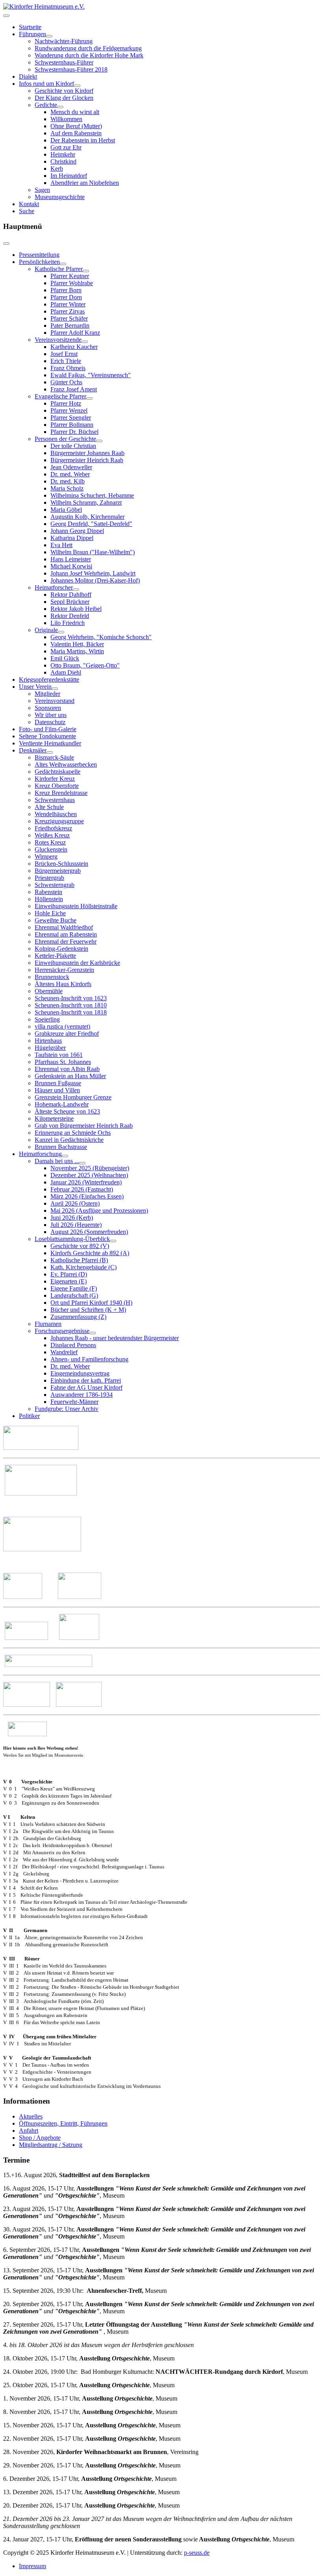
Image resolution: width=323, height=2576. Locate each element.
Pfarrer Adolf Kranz (75, 333)
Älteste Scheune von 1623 (67, 1111)
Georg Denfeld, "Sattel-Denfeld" (91, 524)
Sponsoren (48, 708)
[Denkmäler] (50, 752)
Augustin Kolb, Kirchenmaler (87, 517)
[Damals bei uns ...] (82, 1163)
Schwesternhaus (55, 800)
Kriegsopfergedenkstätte (49, 679)
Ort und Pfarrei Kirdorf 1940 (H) (91, 1303)
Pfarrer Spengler (71, 418)
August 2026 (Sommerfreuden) (89, 1232)
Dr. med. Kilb (68, 481)
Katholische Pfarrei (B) (79, 1260)
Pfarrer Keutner (70, 276)
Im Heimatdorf (69, 176)
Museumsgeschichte (60, 197)
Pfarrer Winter (68, 304)
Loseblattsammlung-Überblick (72, 1239)
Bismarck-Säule (54, 757)
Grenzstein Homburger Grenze (73, 1097)
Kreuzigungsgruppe (59, 821)
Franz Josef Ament (74, 389)
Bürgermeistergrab (58, 871)
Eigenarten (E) (69, 1281)
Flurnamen (48, 1324)
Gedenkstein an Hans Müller (70, 1076)
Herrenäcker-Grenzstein (64, 970)
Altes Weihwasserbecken (66, 764)
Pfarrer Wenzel (69, 410)
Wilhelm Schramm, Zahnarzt (86, 502)
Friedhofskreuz (53, 828)
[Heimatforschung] (65, 1156)
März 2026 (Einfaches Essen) (87, 1196)
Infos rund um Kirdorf (46, 84)
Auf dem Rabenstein (76, 133)
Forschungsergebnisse (62, 1331)
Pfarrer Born (66, 290)
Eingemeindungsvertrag (80, 1373)
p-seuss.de (197, 2553)
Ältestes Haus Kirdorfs (63, 984)
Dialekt (28, 77)
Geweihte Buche (56, 920)
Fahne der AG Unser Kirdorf (86, 1388)
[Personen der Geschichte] (99, 441)
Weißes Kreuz (52, 835)
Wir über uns (51, 715)
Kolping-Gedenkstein (61, 949)
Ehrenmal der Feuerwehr (66, 941)
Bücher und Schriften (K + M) (88, 1310)
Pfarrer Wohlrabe (72, 283)
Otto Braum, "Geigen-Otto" (85, 665)
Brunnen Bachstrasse (61, 1147)
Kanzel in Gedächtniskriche (69, 1140)
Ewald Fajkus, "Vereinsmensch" (91, 375)
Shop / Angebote (40, 2138)
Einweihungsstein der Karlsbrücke (77, 963)
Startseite (30, 27)
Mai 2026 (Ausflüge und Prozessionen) (99, 1211)
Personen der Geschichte (65, 439)
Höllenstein (49, 899)
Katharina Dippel (72, 538)
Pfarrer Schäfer (69, 318)
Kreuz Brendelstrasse (61, 793)
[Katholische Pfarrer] (86, 271)
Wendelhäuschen (56, 814)
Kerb (57, 169)
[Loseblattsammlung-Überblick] (113, 1241)
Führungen (32, 34)
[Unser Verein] (55, 689)
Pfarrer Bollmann (72, 425)
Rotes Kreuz (50, 842)
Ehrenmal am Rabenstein (66, 934)
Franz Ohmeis (68, 368)
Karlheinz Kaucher (74, 347)
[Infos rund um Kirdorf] (77, 86)
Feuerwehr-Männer (74, 1402)
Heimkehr (63, 154)
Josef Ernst (64, 354)
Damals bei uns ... (57, 1161)
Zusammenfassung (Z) (78, 1317)
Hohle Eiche (50, 913)
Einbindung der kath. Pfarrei (86, 1380)
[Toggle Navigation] (6, 16)
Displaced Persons (73, 1345)
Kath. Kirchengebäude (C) (84, 1267)
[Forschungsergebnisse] (93, 1333)
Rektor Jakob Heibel (76, 609)
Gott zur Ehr (66, 147)
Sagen (42, 190)
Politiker (29, 1416)
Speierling (47, 1019)
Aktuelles (31, 2116)
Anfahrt (29, 2131)
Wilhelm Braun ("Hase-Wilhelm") (93, 552)
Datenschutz (50, 722)
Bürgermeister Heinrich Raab (87, 460)
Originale (46, 630)
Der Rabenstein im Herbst (83, 140)
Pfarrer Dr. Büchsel (74, 432)
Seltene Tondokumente (47, 736)
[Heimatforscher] (76, 590)
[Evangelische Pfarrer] (89, 398)
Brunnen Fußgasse (58, 1083)
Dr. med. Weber (70, 474)
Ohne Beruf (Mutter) (76, 126)
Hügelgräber (50, 1048)
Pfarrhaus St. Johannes (63, 1062)
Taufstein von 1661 (59, 1055)
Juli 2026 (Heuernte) (76, 1225)
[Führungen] (49, 36)
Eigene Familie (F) (74, 1288)
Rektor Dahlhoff (71, 595)
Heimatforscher (54, 587)
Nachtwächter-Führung (64, 41)
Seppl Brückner (70, 602)
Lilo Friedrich (68, 623)
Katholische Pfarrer (59, 269)
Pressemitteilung (39, 255)
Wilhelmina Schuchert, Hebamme (92, 495)
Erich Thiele (66, 361)
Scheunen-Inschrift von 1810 (71, 1005)
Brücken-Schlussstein (61, 864)
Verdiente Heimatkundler (50, 743)
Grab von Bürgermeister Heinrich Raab (84, 1126)
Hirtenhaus (48, 1041)
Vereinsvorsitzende (58, 340)
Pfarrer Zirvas (68, 311)
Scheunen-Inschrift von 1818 (71, 1012)
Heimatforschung (40, 1154)
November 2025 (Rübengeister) (90, 1168)
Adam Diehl (66, 672)
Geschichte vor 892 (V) (80, 1246)
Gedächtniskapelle (58, 772)
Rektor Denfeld (70, 616)
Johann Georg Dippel (77, 531)
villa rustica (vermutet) (62, 1026)
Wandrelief (64, 1352)
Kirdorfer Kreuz (55, 779)
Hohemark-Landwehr (62, 1104)
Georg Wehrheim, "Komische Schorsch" (101, 637)
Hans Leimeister (71, 559)
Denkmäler (33, 750)
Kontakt (29, 204)
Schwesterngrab (55, 885)
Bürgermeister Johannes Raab (87, 453)
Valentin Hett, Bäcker (77, 644)
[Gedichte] (60, 107)
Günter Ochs (66, 382)
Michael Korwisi (71, 566)
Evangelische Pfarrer (60, 396)
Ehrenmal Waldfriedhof (64, 927)
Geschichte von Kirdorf (64, 91)
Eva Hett (61, 545)
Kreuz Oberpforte (57, 786)
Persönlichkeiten (39, 262)
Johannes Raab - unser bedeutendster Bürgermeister (115, 1338)
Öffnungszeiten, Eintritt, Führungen (63, 2123)
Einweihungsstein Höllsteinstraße (76, 906)
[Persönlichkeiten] (63, 264)
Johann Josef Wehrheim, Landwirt (93, 573)
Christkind (63, 161)
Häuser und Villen (57, 1090)
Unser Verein (35, 687)
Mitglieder (47, 694)
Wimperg (46, 857)
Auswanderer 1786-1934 (82, 1395)
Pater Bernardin (70, 325)
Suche (27, 211)
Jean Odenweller (71, 467)
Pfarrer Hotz (66, 403)
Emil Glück (65, 658)
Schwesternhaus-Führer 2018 (71, 69)
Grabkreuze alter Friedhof (67, 1034)
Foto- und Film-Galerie (48, 729)
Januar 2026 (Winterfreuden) (86, 1182)
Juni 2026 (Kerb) (72, 1218)
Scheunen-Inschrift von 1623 (71, 998)
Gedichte (46, 105)
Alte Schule (49, 807)
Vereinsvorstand (55, 701)
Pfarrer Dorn (66, 297)
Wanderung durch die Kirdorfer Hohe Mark (89, 55)
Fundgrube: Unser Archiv (67, 1409)
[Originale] (61, 632)
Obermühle (49, 991)
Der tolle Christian (73, 446)
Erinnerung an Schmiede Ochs (73, 1133)
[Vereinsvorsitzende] (85, 342)
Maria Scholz (67, 488)
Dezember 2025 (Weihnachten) (89, 1175)
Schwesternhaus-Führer (64, 62)
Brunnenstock (52, 977)
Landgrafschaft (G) (74, 1295)
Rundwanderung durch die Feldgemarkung (88, 48)
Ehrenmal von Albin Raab (67, 1069)
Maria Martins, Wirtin (77, 651)
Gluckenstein (51, 849)
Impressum (32, 2566)
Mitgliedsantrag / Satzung (51, 2145)
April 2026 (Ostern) (75, 1203)
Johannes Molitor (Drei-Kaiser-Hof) (95, 580)
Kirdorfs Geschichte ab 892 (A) (90, 1253)
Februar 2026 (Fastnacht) (82, 1189)
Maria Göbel (66, 510)
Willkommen (66, 119)
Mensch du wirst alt (75, 112)
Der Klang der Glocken (64, 98)
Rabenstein (48, 892)
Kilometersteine (54, 1118)
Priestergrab (49, 878)
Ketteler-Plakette (55, 956)
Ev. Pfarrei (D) (69, 1274)
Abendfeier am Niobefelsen (85, 183)
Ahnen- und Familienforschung (89, 1359)
